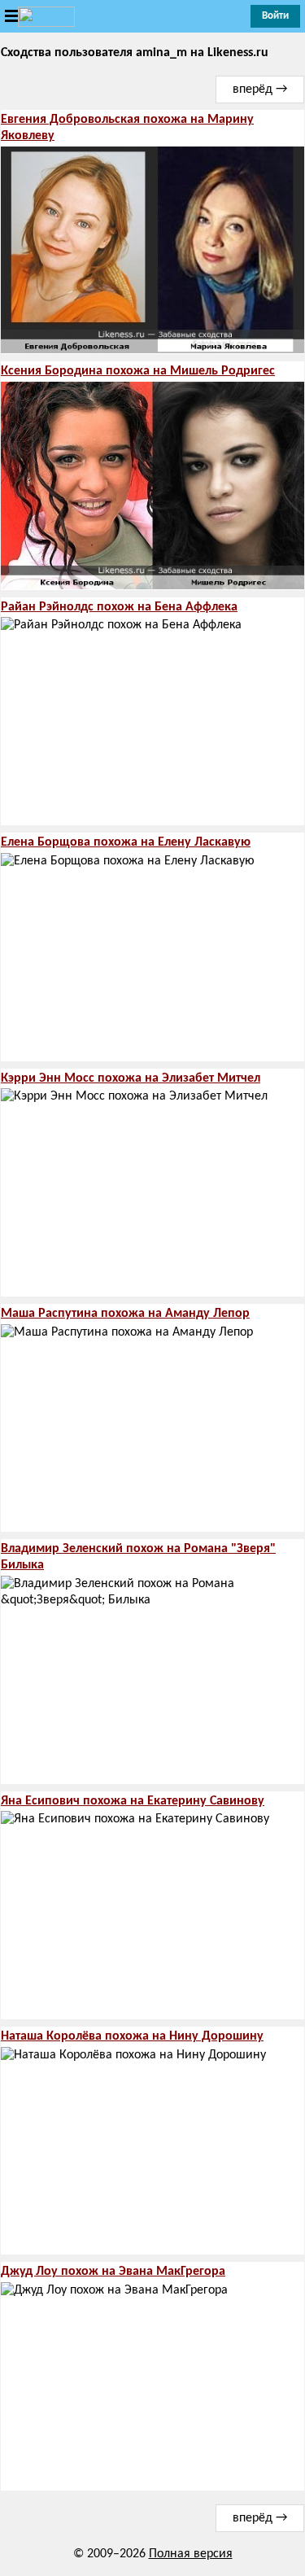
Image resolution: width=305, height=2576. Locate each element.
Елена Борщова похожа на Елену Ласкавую (126, 842)
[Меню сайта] (37, 17)
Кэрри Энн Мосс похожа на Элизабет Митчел (131, 1078)
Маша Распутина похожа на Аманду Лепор (125, 1314)
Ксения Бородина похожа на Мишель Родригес (138, 371)
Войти (275, 16)
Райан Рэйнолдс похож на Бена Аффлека (119, 607)
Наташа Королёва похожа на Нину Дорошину (132, 2036)
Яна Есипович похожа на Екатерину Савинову (133, 1801)
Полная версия (191, 2554)
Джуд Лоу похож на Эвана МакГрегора (113, 2272)
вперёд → (260, 90)
